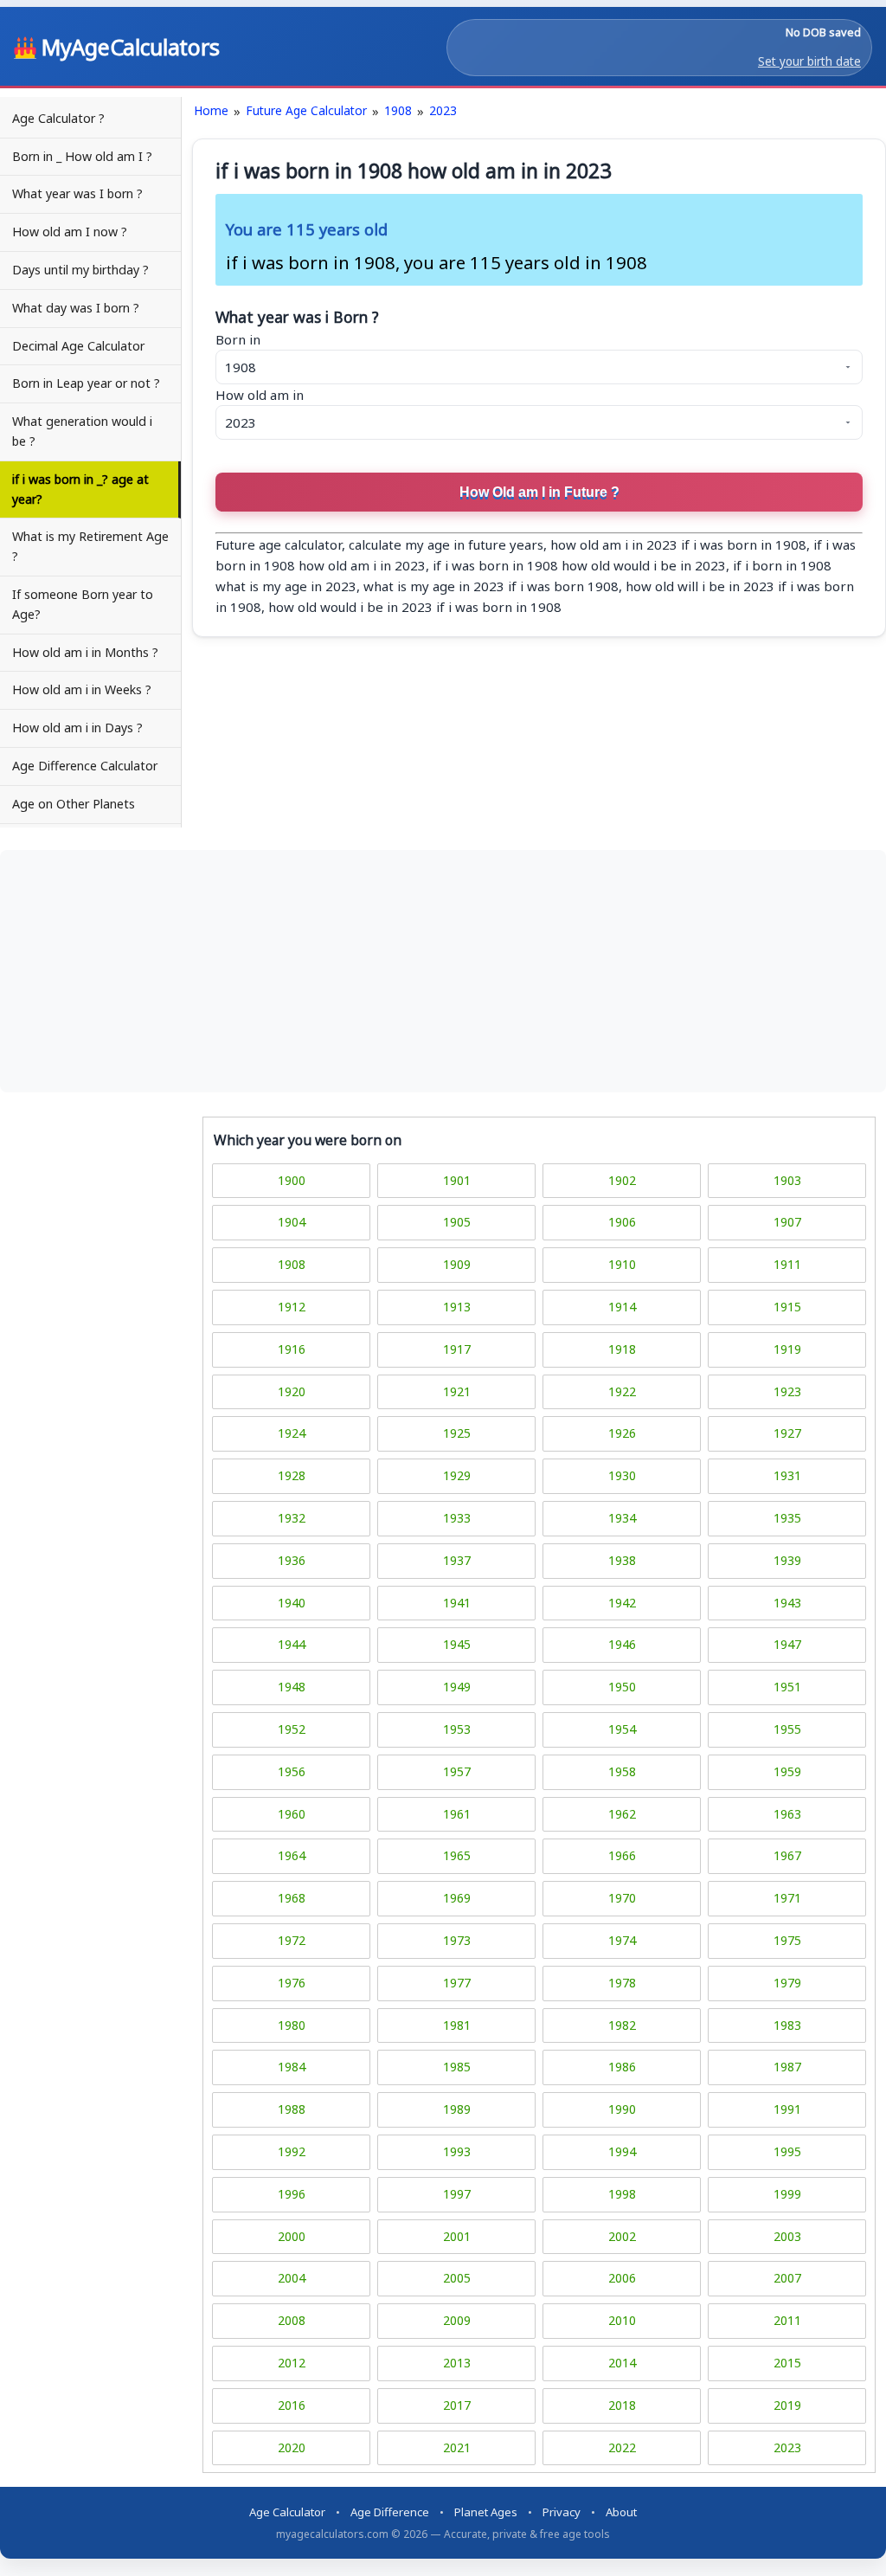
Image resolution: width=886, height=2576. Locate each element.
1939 (787, 1560)
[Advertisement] (443, 971)
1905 (457, 1222)
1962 (622, 1814)
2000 (292, 2236)
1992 (292, 2151)
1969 (457, 1898)
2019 (787, 2405)
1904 (292, 1222)
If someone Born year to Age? (83, 604)
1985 (457, 2067)
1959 (787, 1771)
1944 (292, 1644)
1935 (787, 1518)
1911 (787, 1264)
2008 (292, 2320)
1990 (622, 2109)
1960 (292, 1814)
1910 (622, 1264)
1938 (622, 1560)
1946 (622, 1644)
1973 (457, 1940)
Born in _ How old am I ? (82, 156)
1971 (787, 1898)
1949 (457, 1687)
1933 (457, 1518)
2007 (787, 2278)
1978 (622, 1983)
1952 (292, 1729)
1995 (787, 2151)
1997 (457, 2194)
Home (211, 110)
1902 (622, 1180)
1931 (787, 1475)
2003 (787, 2236)
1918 (622, 1349)
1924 (292, 1433)
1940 (292, 1603)
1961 (457, 1814)
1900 (292, 1180)
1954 (622, 1729)
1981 (457, 2025)
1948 (292, 1687)
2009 (457, 2320)
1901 (457, 1180)
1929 (457, 1475)
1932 (292, 1518)
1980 (292, 2025)
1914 (622, 1307)
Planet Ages (486, 2512)
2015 (787, 2363)
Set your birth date (809, 61)
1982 (622, 2025)
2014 (622, 2363)
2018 (622, 2405)
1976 (292, 1983)
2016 (292, 2405)
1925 (457, 1433)
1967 (787, 1855)
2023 (443, 110)
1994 (622, 2151)
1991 (787, 2109)
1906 (622, 1222)
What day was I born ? (76, 308)
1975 (787, 1940)
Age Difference (390, 2512)
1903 (787, 1180)
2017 (457, 2405)
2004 (292, 2278)
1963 (787, 1814)
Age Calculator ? (58, 118)
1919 (787, 1349)
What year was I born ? (77, 193)
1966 (622, 1855)
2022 (622, 2447)
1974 (622, 1940)
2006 (622, 2278)
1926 (622, 1433)
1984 (292, 2067)
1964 (292, 1855)
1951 (787, 1687)
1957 (457, 1771)
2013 (457, 2363)
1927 (787, 1433)
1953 (457, 1729)
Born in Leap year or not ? (86, 383)
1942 (622, 1603)
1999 (787, 2194)
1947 (787, 1644)
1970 (622, 1898)
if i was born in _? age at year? (80, 489)
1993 (457, 2151)
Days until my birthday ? (80, 270)
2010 (622, 2320)
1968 (292, 1898)
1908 (398, 110)
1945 (457, 1644)
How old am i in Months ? (85, 652)
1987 (787, 2067)
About (621, 2512)
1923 (787, 1391)
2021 (457, 2447)
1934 (622, 1518)
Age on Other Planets (74, 804)
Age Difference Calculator (85, 766)
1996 (292, 2194)
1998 (622, 2194)
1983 (787, 2025)
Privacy (562, 2512)
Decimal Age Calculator (78, 346)
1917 (457, 1349)
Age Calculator (287, 2512)
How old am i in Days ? (77, 728)
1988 (292, 2109)
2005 (457, 2278)
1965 (457, 1855)
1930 (622, 1475)
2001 (457, 2236)
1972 (292, 1940)
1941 (457, 1603)
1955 (787, 1729)
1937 (457, 1560)
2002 (622, 2236)
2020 (292, 2447)
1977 (457, 1983)
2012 (292, 2363)
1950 (622, 1687)
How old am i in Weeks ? (82, 689)
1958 (622, 1771)
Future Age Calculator (306, 110)
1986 (622, 2067)
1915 (787, 1307)
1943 (787, 1603)
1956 (292, 1771)
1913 (457, 1307)
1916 (292, 1349)
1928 (292, 1475)
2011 (787, 2320)
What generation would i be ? (82, 431)
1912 (292, 1307)
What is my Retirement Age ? (90, 546)
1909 (457, 1264)
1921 (457, 1391)
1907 (787, 1222)
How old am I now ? (70, 232)
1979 (787, 1983)
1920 (292, 1391)
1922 (622, 1391)
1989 (457, 2109)
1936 (292, 1560)
